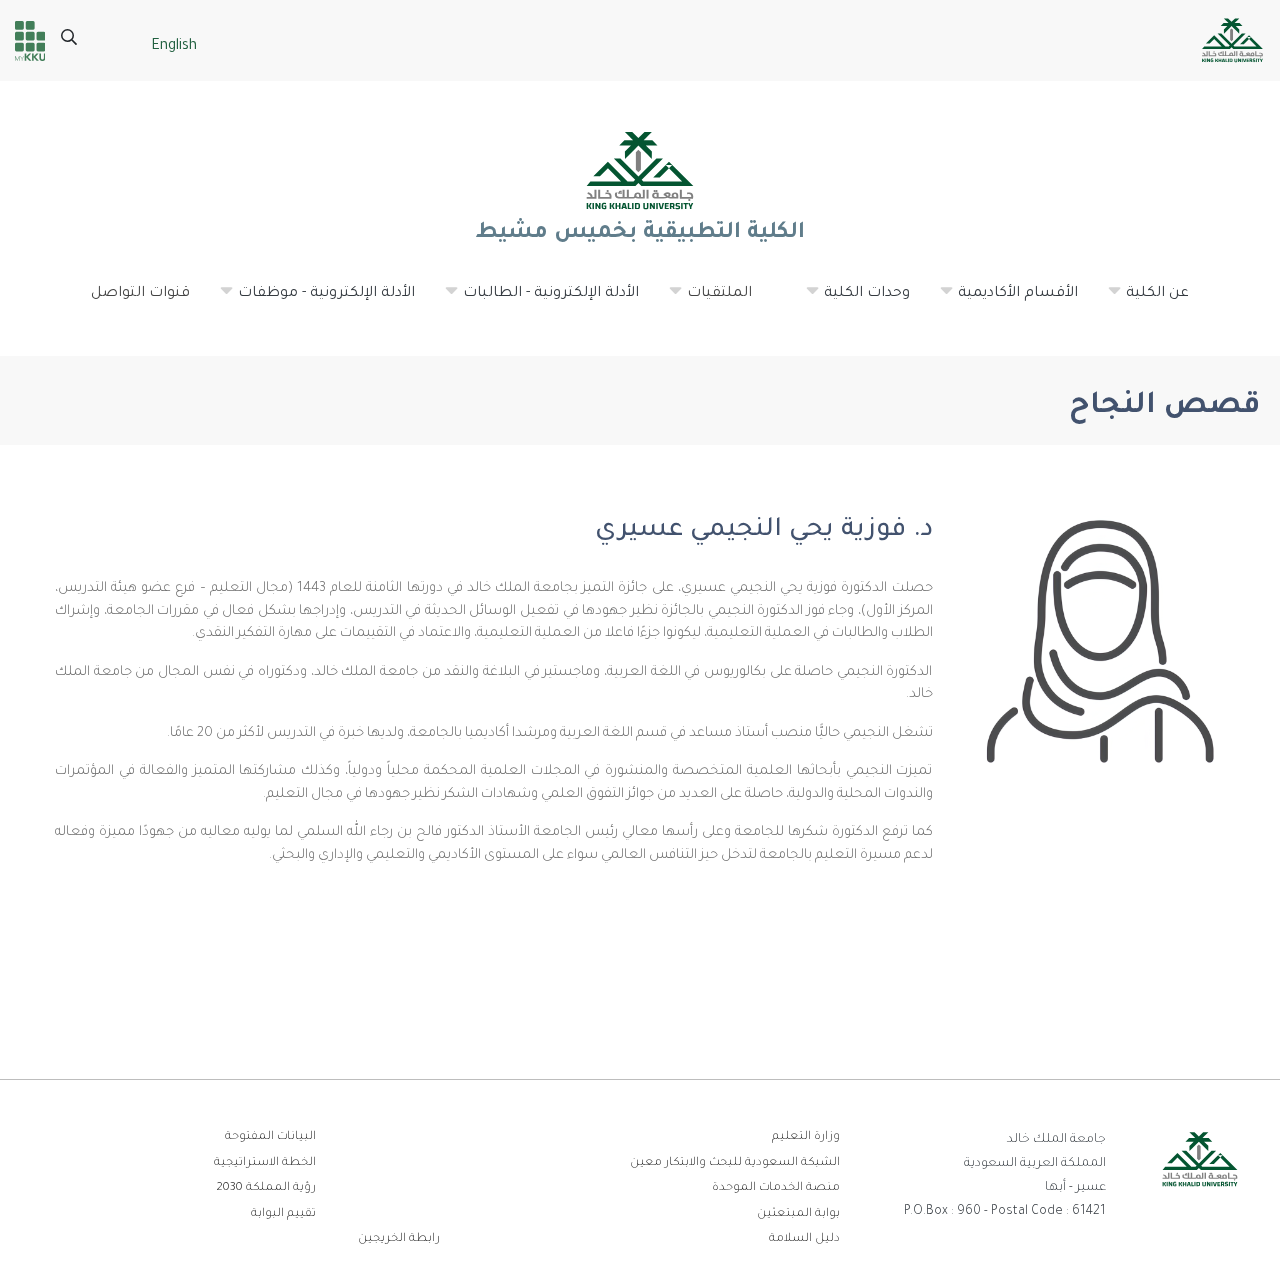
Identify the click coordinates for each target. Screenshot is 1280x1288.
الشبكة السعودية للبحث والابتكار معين (735, 1163)
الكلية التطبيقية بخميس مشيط (640, 234)
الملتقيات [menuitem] (709, 302)
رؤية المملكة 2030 (266, 1188)
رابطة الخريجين (399, 1239)
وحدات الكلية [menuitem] (857, 302)
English (174, 47)
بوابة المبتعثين (798, 1214)
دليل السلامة (804, 1239)
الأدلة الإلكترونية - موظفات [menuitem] (316, 302)
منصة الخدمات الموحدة (776, 1188)
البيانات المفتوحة (270, 1137)
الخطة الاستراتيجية (265, 1163)
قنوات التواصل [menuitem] (140, 294)
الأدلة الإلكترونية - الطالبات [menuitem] (541, 302)
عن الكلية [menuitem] (1147, 302)
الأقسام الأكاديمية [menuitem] (1008, 302)
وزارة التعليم (806, 1137)
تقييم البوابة (283, 1214)
